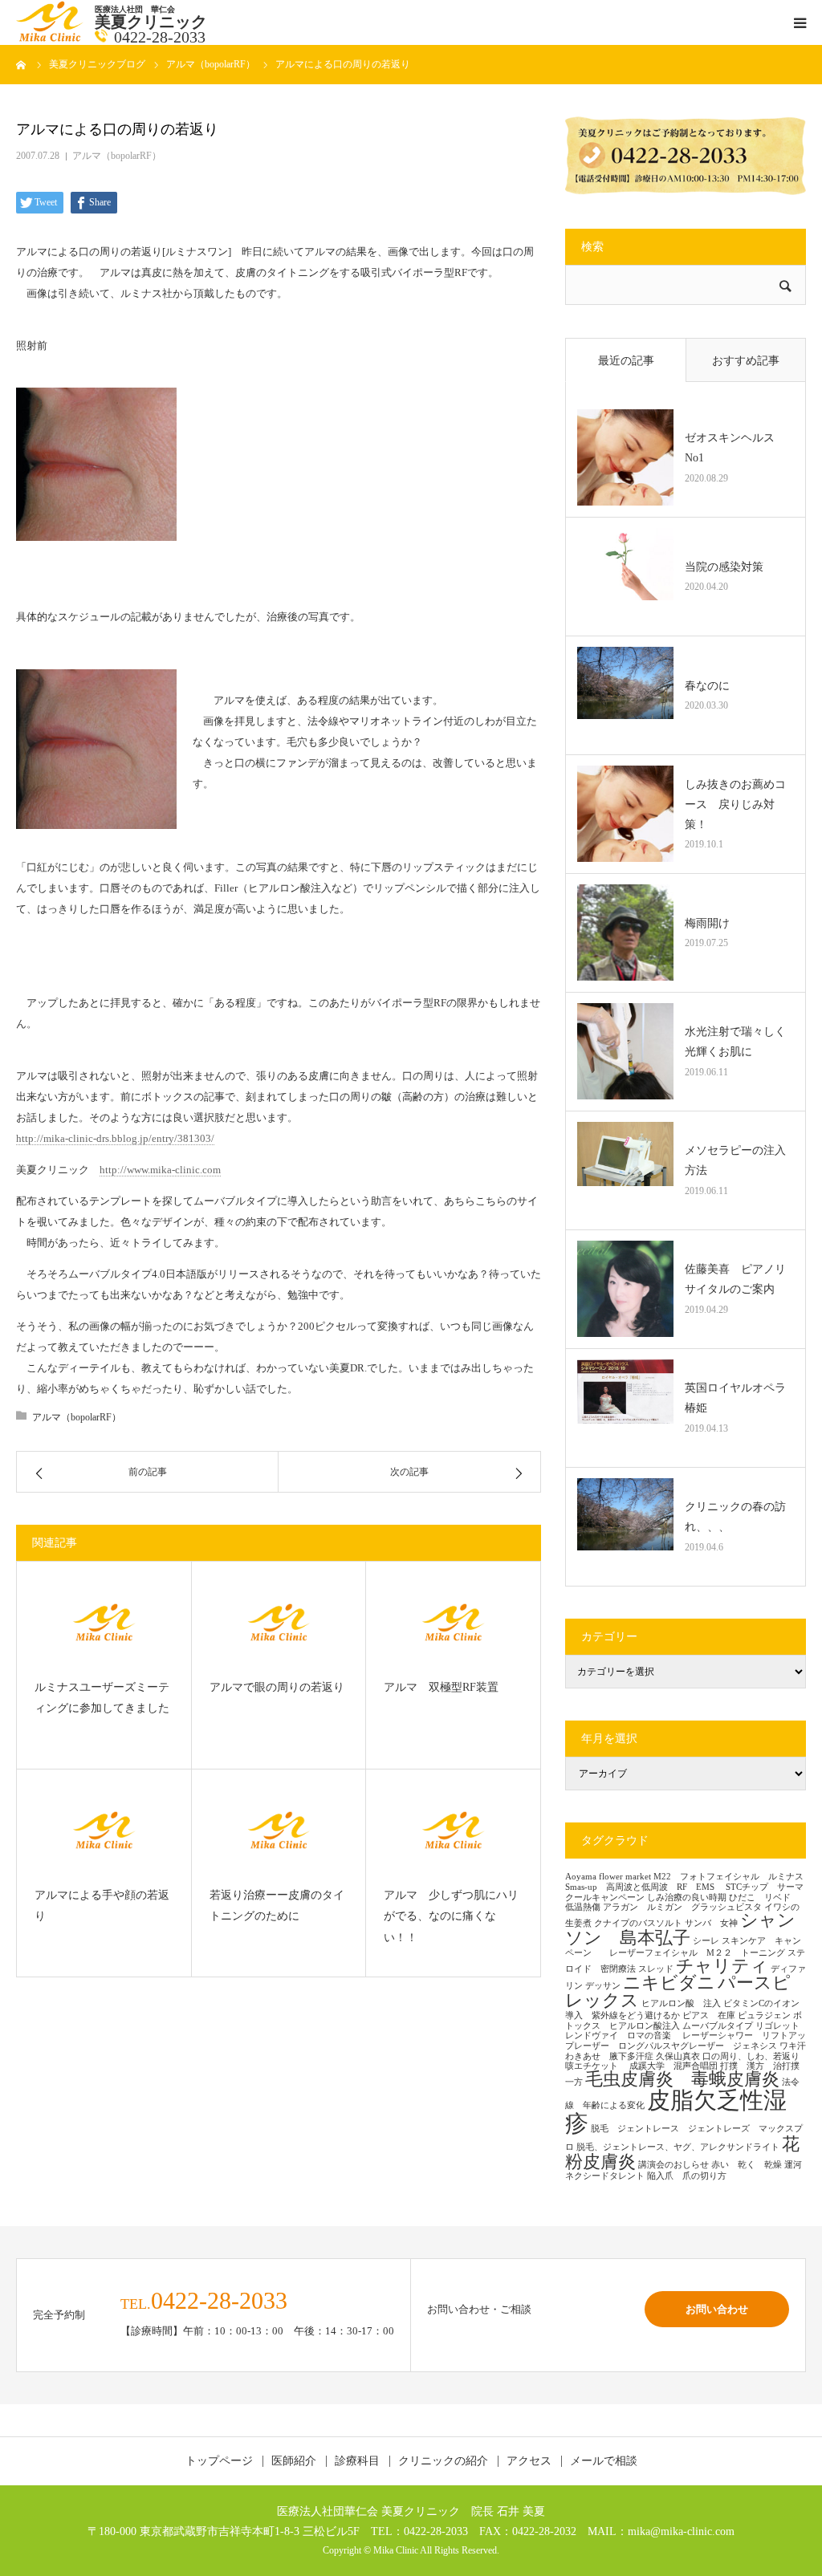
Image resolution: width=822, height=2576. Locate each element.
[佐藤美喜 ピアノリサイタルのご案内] (625, 1289)
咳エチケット (596, 2066)
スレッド (656, 1969)
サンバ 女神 (711, 1923)
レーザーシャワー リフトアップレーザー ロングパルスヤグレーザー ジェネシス (686, 2041)
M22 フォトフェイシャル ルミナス (728, 1877)
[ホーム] (22, 64)
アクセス (529, 2461)
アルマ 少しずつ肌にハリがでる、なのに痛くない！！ (451, 1916)
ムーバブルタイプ (718, 2026)
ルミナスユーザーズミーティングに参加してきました (102, 1698)
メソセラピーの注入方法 (735, 1160)
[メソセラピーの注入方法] (625, 1170)
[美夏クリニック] (51, 38)
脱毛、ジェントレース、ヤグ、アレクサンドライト (678, 2147)
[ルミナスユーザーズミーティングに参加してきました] (104, 1622)
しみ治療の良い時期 (687, 1897)
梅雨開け (707, 923)
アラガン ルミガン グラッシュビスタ (682, 1907)
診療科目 (357, 2461)
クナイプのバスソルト (638, 1923)
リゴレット (777, 2026)
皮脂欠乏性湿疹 (676, 2112)
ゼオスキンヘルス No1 (735, 448)
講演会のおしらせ (673, 2165)
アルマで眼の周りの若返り (277, 1687)
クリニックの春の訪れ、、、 (735, 1517)
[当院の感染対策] (625, 576)
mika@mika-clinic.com (681, 2531)
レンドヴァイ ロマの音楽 (623, 2036)
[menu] (800, 22)
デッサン (603, 1986)
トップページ (219, 2461)
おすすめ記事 (746, 361)
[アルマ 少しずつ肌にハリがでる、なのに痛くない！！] (453, 1830)
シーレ (706, 1941)
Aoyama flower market (608, 1877)
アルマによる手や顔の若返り (102, 1906)
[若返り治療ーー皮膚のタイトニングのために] (279, 1830)
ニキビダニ (669, 1983)
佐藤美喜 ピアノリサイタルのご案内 (735, 1279)
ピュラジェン (764, 2015)
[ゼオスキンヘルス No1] (625, 457)
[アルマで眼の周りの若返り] (279, 1622)
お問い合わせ (717, 2309)
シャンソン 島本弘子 (680, 1929)
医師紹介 (294, 2461)
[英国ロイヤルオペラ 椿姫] (625, 1408)
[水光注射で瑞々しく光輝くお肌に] (625, 1051)
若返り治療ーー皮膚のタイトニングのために (277, 1906)
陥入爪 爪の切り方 (687, 2176)
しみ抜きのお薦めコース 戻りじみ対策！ (735, 804)
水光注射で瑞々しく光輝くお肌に (735, 1042)
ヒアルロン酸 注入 (681, 2003)
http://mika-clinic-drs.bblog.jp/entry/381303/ (115, 1138)
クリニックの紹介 (443, 2461)
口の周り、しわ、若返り (751, 2056)
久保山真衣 (678, 2056)
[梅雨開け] (625, 932)
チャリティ (722, 1966)
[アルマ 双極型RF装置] (453, 1622)
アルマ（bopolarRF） (117, 156)
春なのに (707, 686)
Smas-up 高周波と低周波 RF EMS (644, 1887)
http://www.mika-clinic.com (160, 1170)
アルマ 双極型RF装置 (441, 1687)
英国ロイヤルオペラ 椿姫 (739, 1398)
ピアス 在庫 (709, 2015)
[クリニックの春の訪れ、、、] (625, 1526)
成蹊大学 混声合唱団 (673, 2066)
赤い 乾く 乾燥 (747, 2165)
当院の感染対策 (724, 567)
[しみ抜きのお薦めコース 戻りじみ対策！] (625, 814)
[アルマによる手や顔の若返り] (104, 1830)
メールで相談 (604, 2461)
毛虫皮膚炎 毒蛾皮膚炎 (682, 2079)
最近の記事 (626, 361)
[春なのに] (625, 695)
